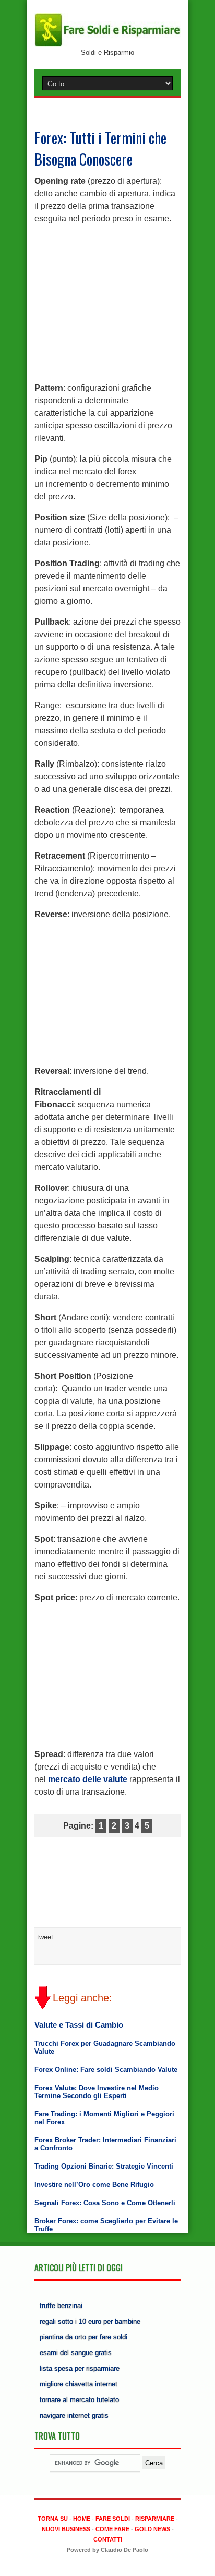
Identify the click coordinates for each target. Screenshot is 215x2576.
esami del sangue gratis (76, 2353)
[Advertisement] (107, 299)
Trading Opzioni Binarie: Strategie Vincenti (104, 2166)
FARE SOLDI (113, 2519)
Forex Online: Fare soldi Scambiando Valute (106, 2070)
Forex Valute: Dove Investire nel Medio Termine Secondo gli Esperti (97, 2092)
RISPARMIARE (155, 2519)
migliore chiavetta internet (79, 2384)
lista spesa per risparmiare (80, 2368)
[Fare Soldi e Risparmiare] (107, 45)
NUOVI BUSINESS (66, 2529)
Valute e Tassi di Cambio (79, 2025)
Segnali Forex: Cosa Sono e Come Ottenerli (105, 2203)
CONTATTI (108, 2539)
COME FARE (112, 2529)
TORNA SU (53, 2519)
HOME (82, 2519)
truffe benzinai (61, 2306)
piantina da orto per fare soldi (83, 2337)
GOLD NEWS (152, 2529)
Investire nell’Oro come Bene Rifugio (94, 2185)
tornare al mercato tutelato (79, 2400)
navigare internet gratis (74, 2415)
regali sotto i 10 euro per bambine (90, 2321)
